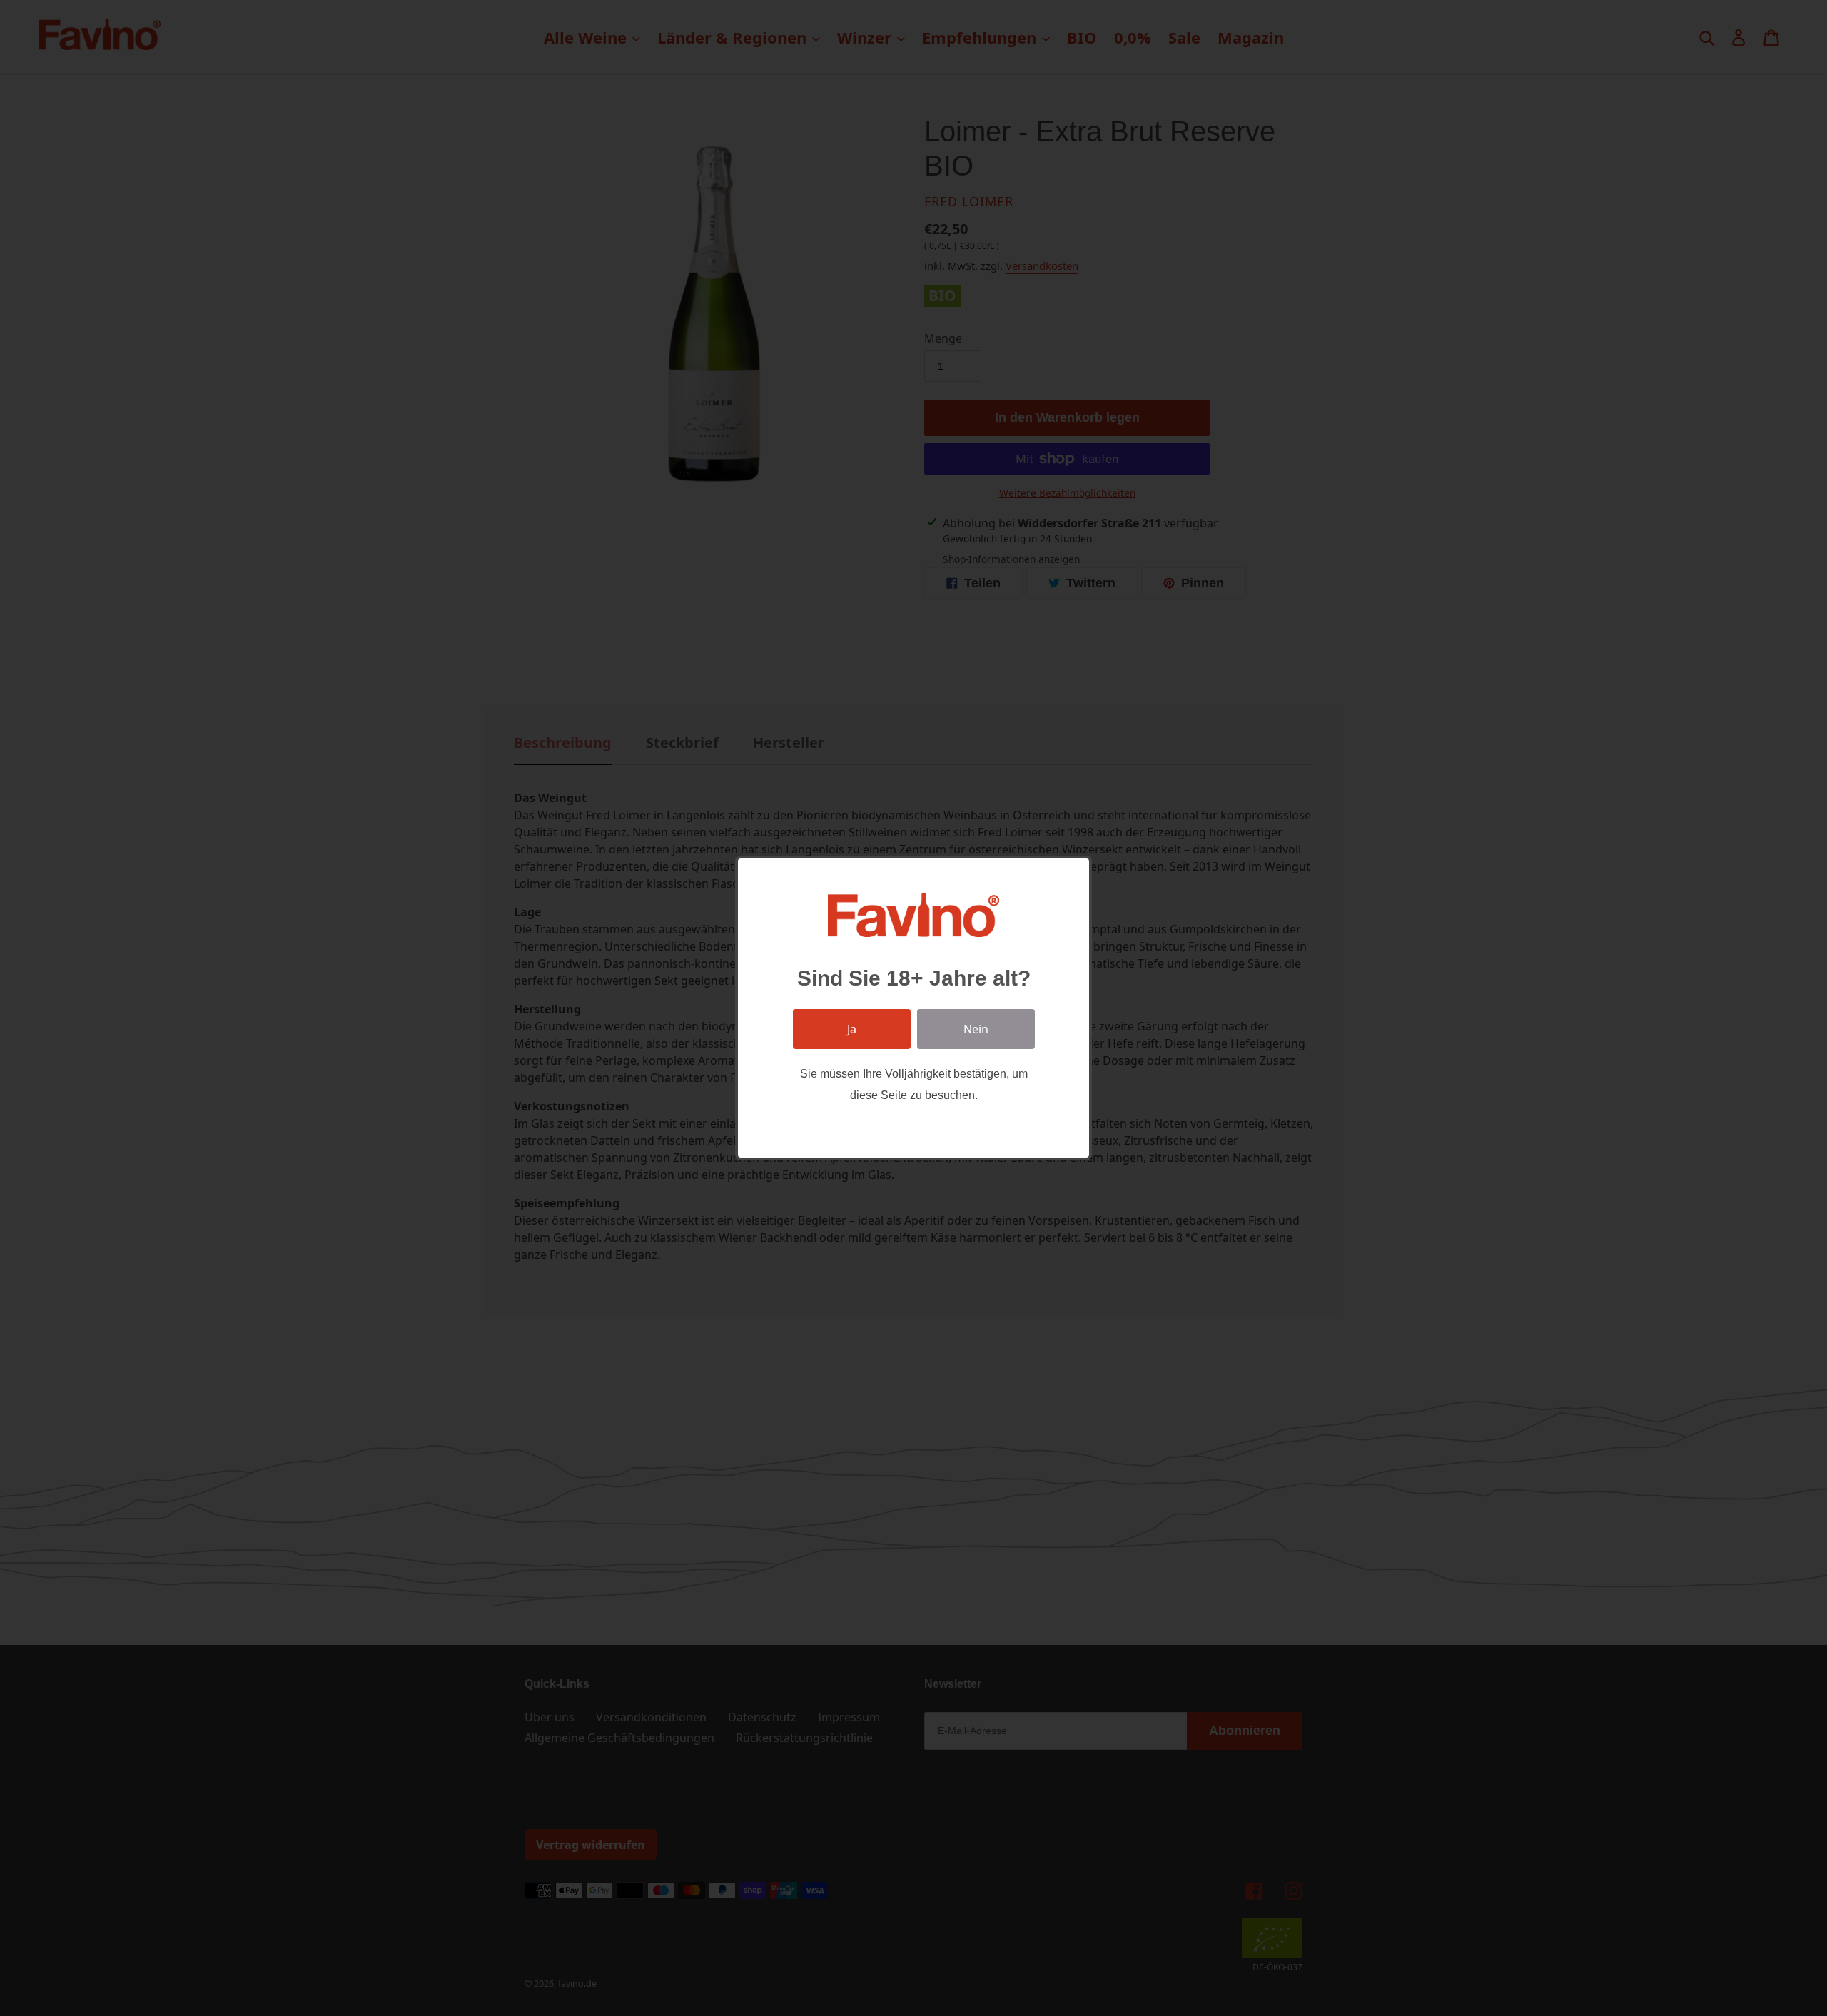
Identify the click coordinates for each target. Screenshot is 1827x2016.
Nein (976, 1029)
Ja (852, 1029)
